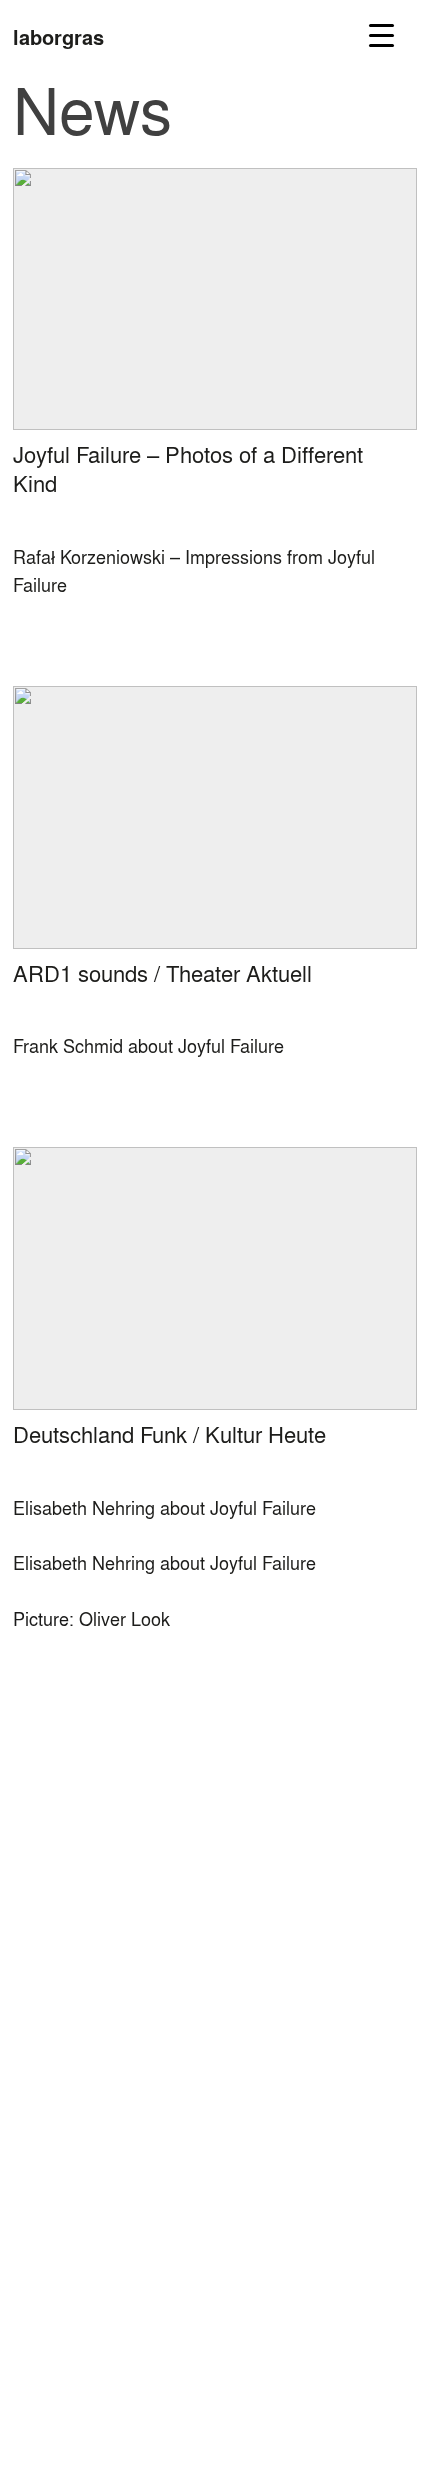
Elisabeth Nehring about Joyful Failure (164, 1562)
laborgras (58, 37)
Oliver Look (124, 1618)
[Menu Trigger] (381, 34)
